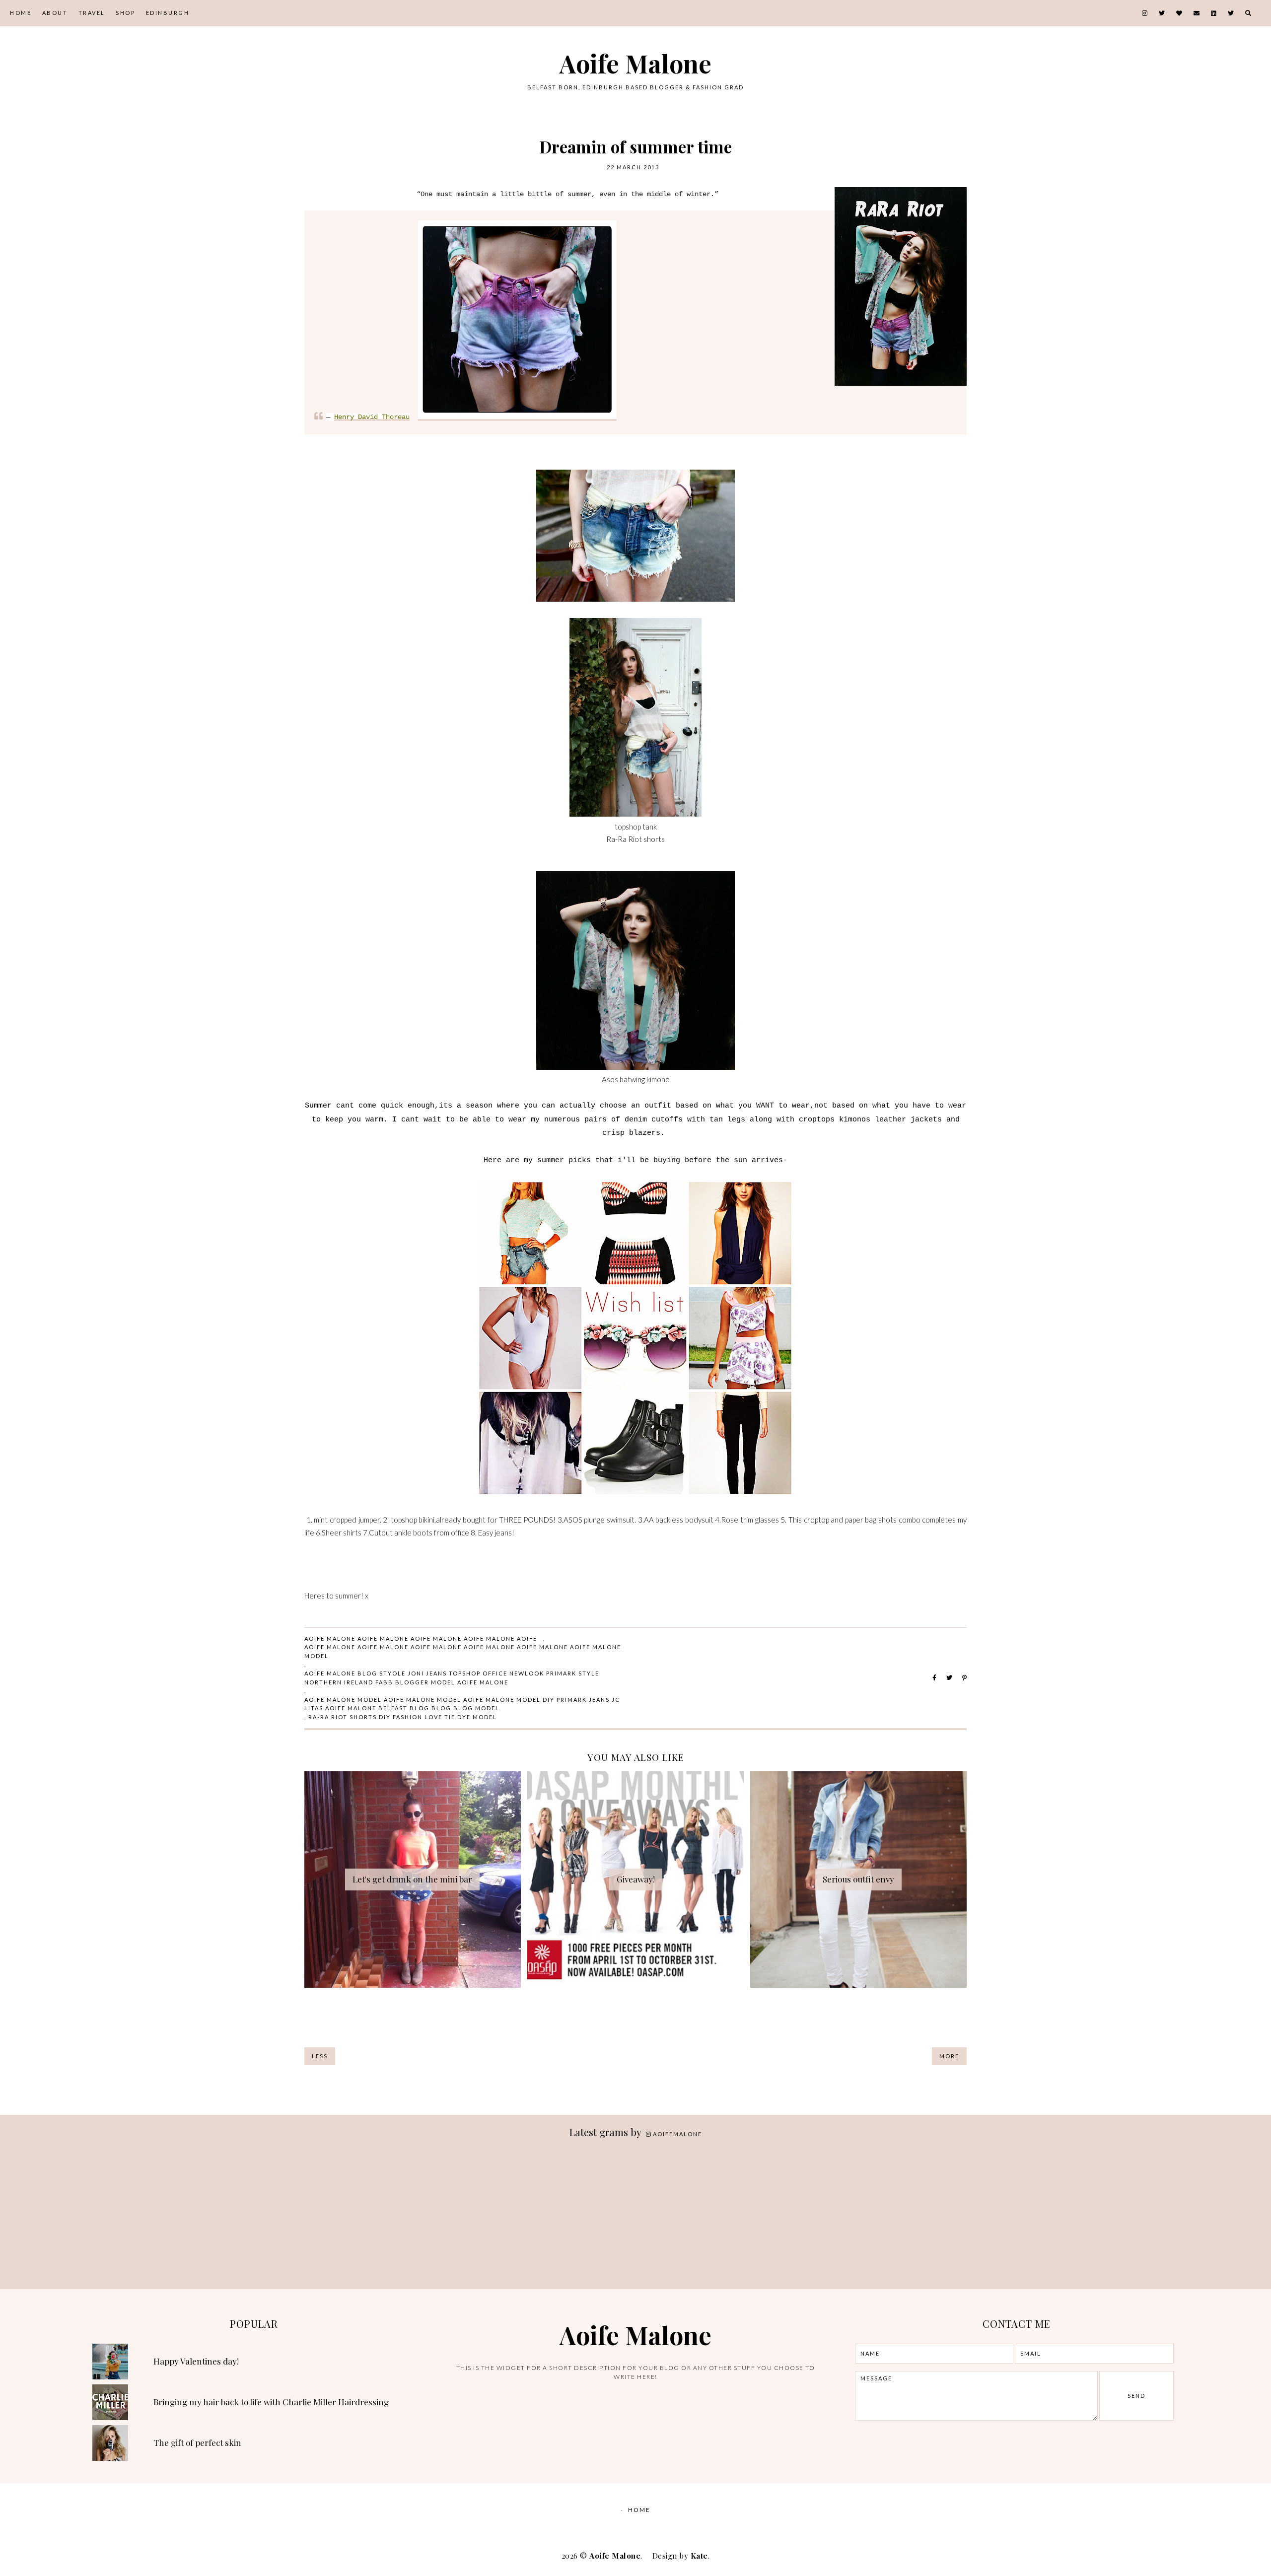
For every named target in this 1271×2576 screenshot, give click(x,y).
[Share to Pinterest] (964, 1678)
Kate (699, 2556)
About (55, 13)
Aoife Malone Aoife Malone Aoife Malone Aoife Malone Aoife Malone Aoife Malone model (463, 1651)
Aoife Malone (635, 63)
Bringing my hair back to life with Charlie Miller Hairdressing (271, 2402)
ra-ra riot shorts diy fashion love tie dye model (403, 1717)
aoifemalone (677, 2134)
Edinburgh (168, 13)
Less (320, 2056)
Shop (125, 13)
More (949, 2056)
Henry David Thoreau (372, 417)
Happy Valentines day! (196, 2361)
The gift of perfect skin (197, 2442)
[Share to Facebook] (934, 1678)
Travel (92, 13)
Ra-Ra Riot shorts (635, 839)
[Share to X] (949, 1678)
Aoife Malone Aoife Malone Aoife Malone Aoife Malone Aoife (421, 1638)
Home (21, 13)
